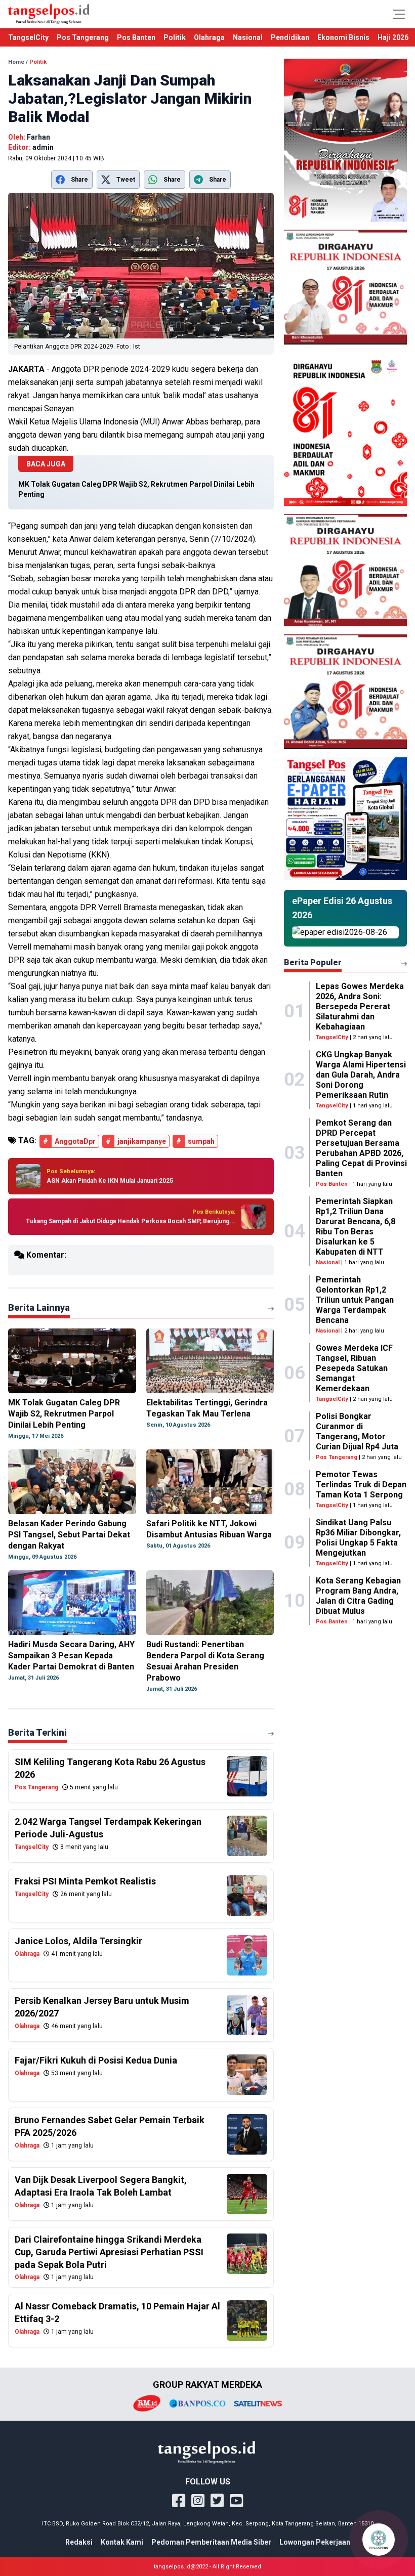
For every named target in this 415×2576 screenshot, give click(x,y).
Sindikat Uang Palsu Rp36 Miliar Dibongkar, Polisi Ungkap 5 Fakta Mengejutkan (358, 1538)
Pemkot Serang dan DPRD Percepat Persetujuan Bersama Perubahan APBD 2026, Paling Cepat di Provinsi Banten (361, 1148)
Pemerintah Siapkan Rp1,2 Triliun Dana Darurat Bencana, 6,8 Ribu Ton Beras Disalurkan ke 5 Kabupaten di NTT (356, 1227)
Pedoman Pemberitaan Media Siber (211, 2542)
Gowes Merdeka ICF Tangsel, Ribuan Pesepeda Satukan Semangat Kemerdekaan (354, 1368)
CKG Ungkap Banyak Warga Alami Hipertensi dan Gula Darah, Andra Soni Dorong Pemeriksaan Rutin (361, 1075)
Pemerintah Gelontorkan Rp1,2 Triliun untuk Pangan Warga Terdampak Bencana (355, 1300)
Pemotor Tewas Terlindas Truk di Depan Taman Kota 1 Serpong (361, 1485)
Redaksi (79, 2542)
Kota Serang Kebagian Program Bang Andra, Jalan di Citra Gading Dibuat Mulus (358, 1596)
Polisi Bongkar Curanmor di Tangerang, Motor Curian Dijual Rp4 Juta (357, 1431)
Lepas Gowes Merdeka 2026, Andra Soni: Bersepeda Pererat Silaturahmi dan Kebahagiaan (360, 1006)
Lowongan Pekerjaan (315, 2542)
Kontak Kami (122, 2542)
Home (16, 62)
